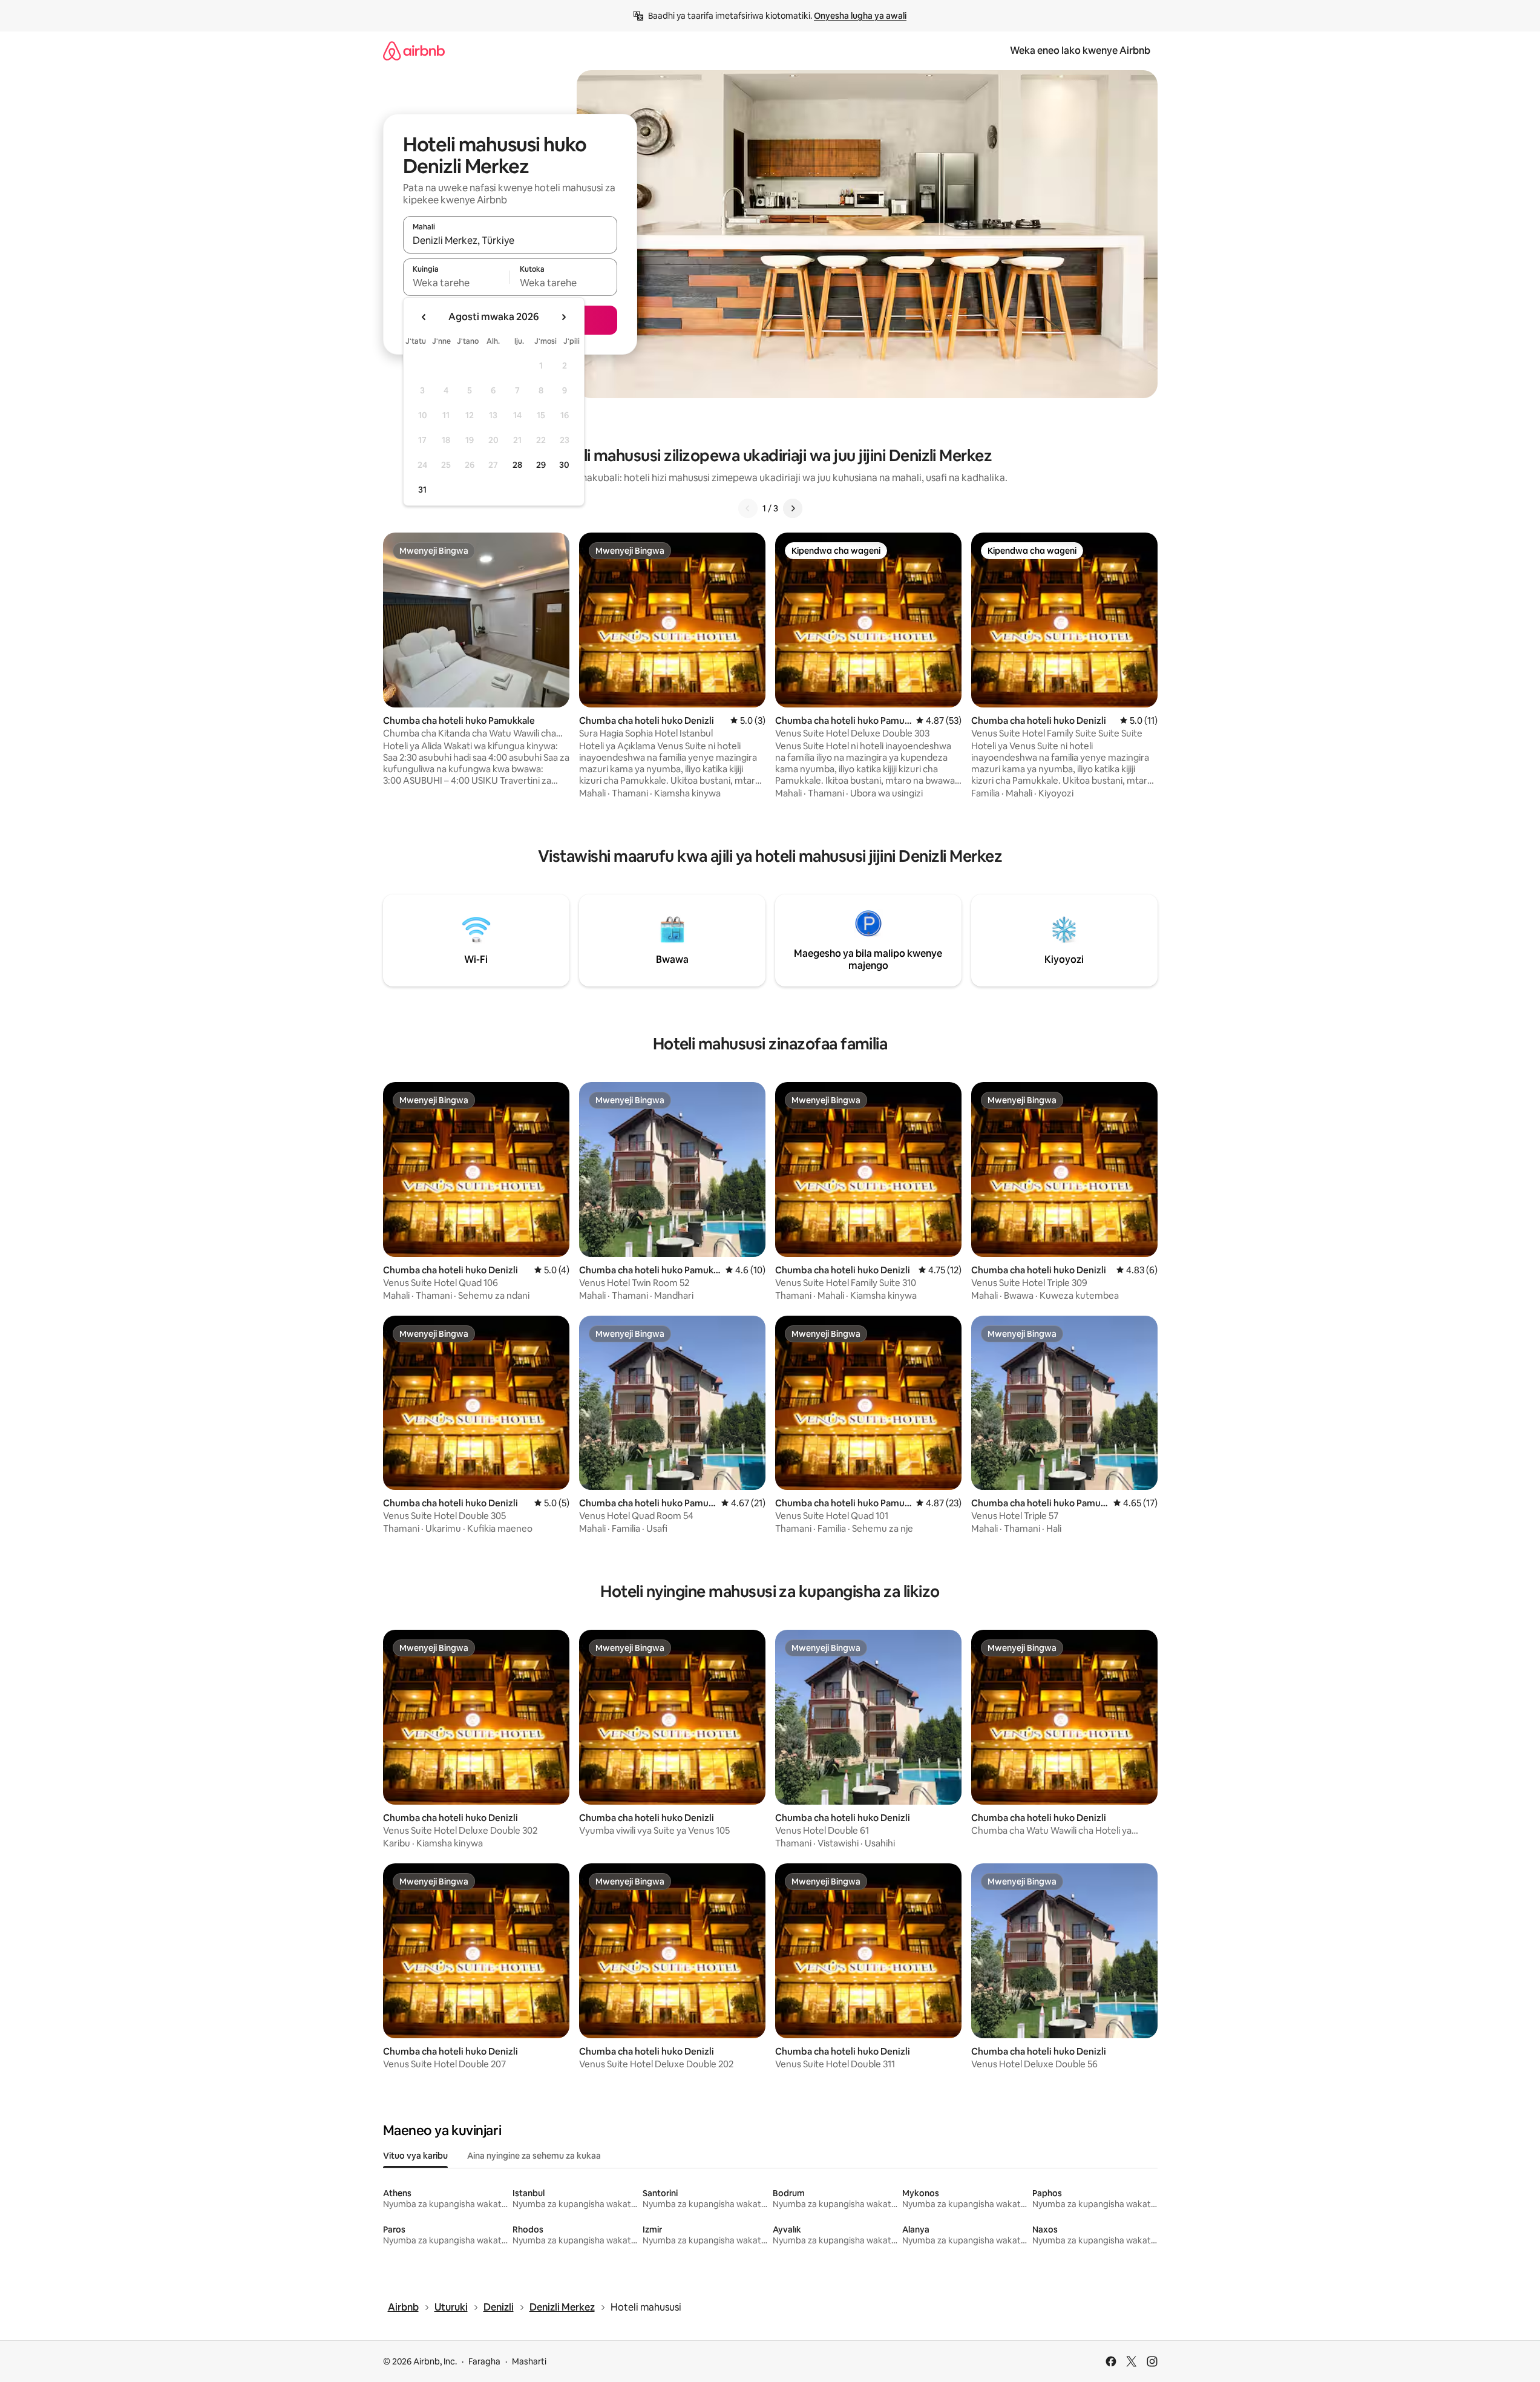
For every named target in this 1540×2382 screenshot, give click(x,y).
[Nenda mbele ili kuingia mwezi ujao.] (563, 317)
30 (564, 465)
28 (517, 465)
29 (541, 465)
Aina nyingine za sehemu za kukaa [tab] (534, 2156)
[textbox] (457, 283)
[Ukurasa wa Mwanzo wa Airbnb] (414, 51)
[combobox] (510, 240)
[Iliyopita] (748, 508)
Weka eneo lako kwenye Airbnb (1080, 51)
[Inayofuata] (793, 508)
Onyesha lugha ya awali (860, 16)
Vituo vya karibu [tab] (415, 2156)
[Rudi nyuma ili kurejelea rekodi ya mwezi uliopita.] (424, 317)
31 (422, 490)
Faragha (484, 2361)
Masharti (529, 2361)
